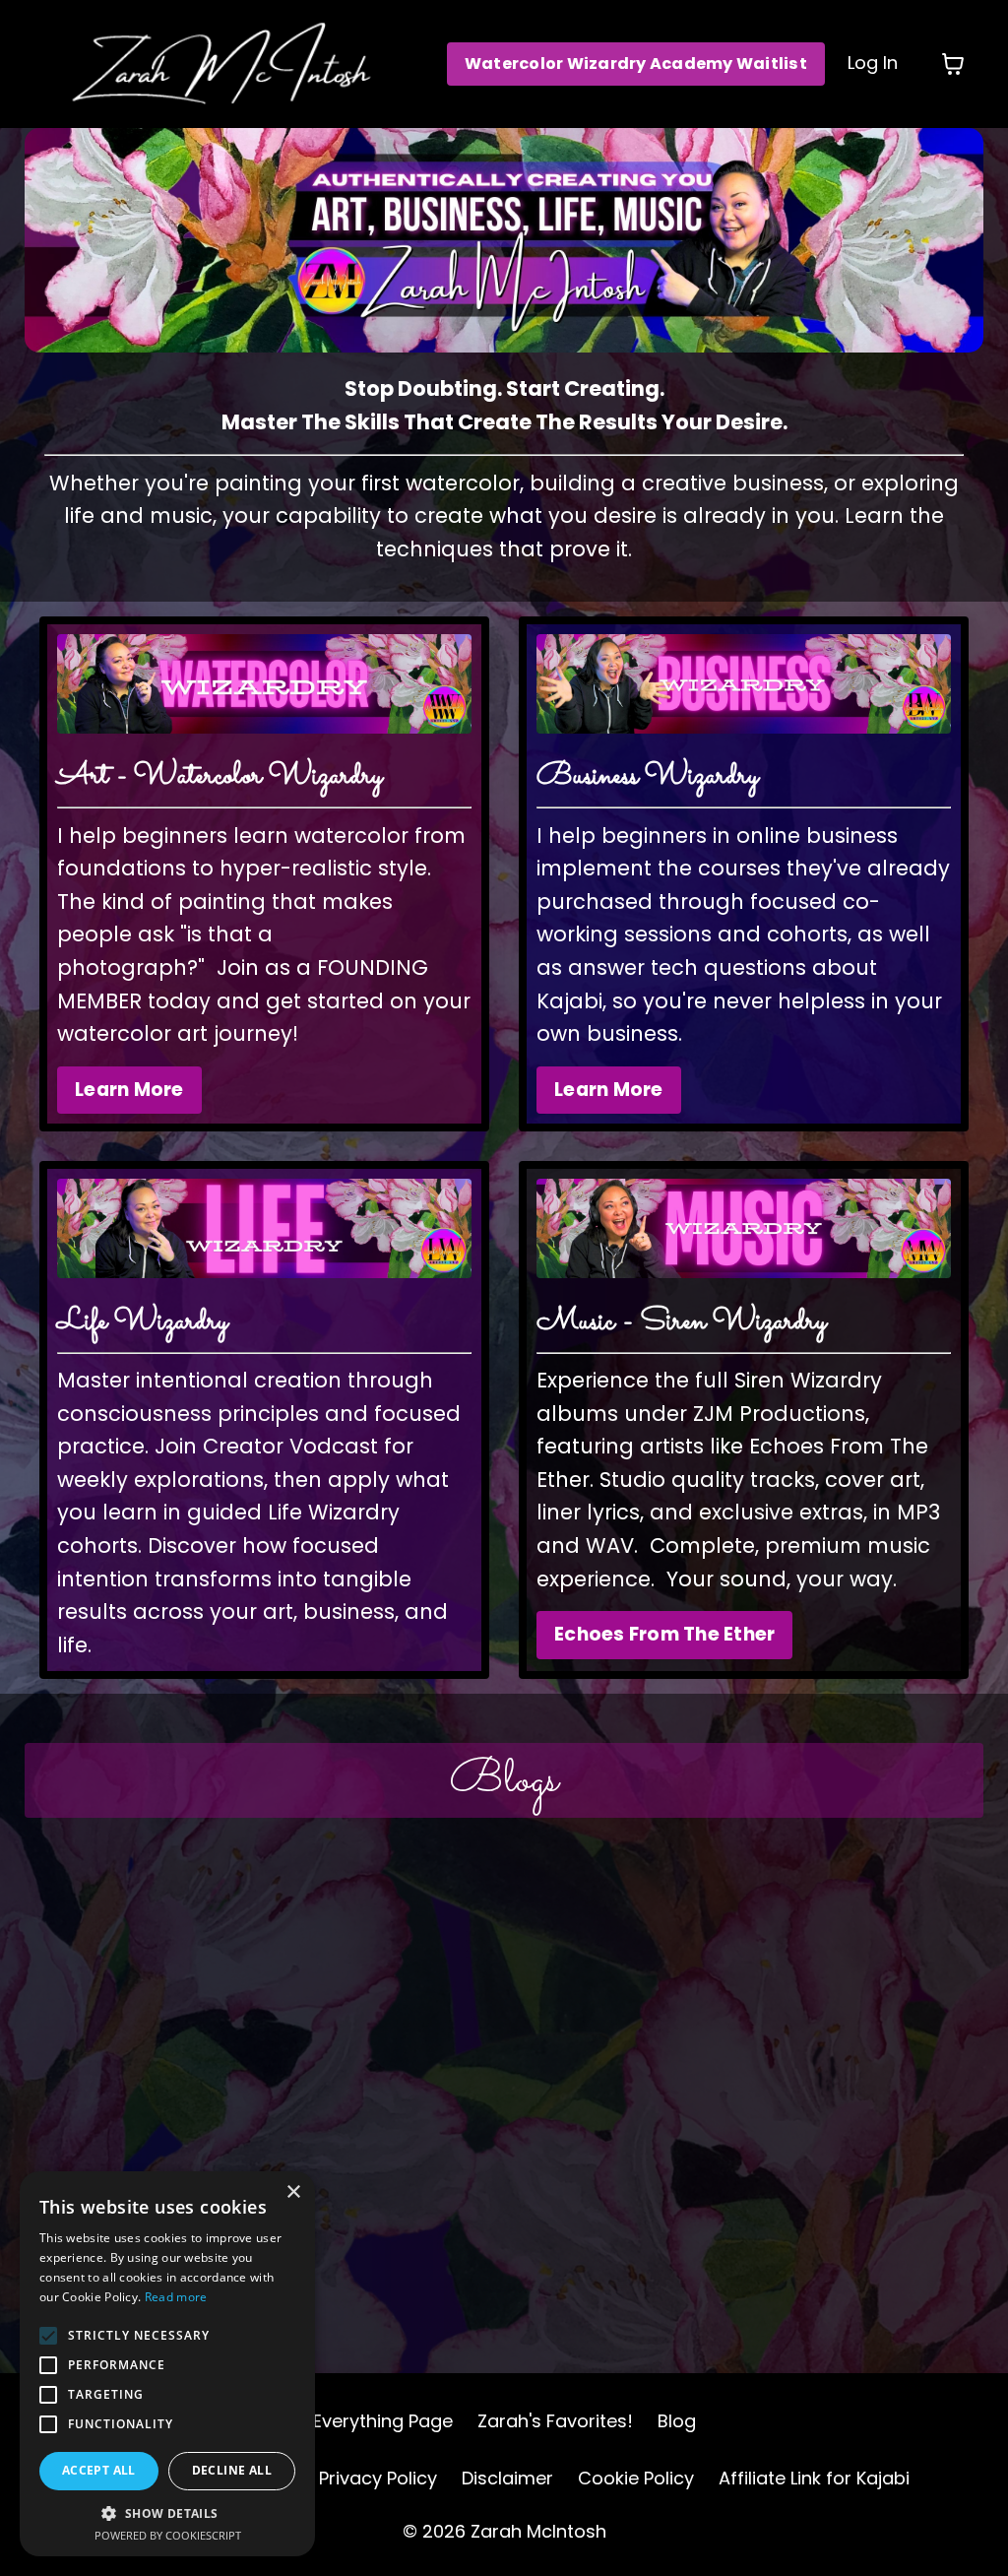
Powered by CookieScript (168, 2535)
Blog (677, 2421)
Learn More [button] (129, 1090)
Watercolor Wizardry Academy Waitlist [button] (636, 64)
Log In (873, 63)
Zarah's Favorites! (555, 2421)
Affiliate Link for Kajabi (814, 2478)
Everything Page (383, 2421)
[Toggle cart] (953, 64)
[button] (167, 2513)
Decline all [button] (232, 2470)
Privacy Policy (378, 2478)
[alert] (167, 2364)
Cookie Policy (636, 2478)
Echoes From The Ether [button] (664, 1634)
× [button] (293, 2192)
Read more (176, 2297)
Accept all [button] (99, 2470)
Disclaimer (507, 2478)
